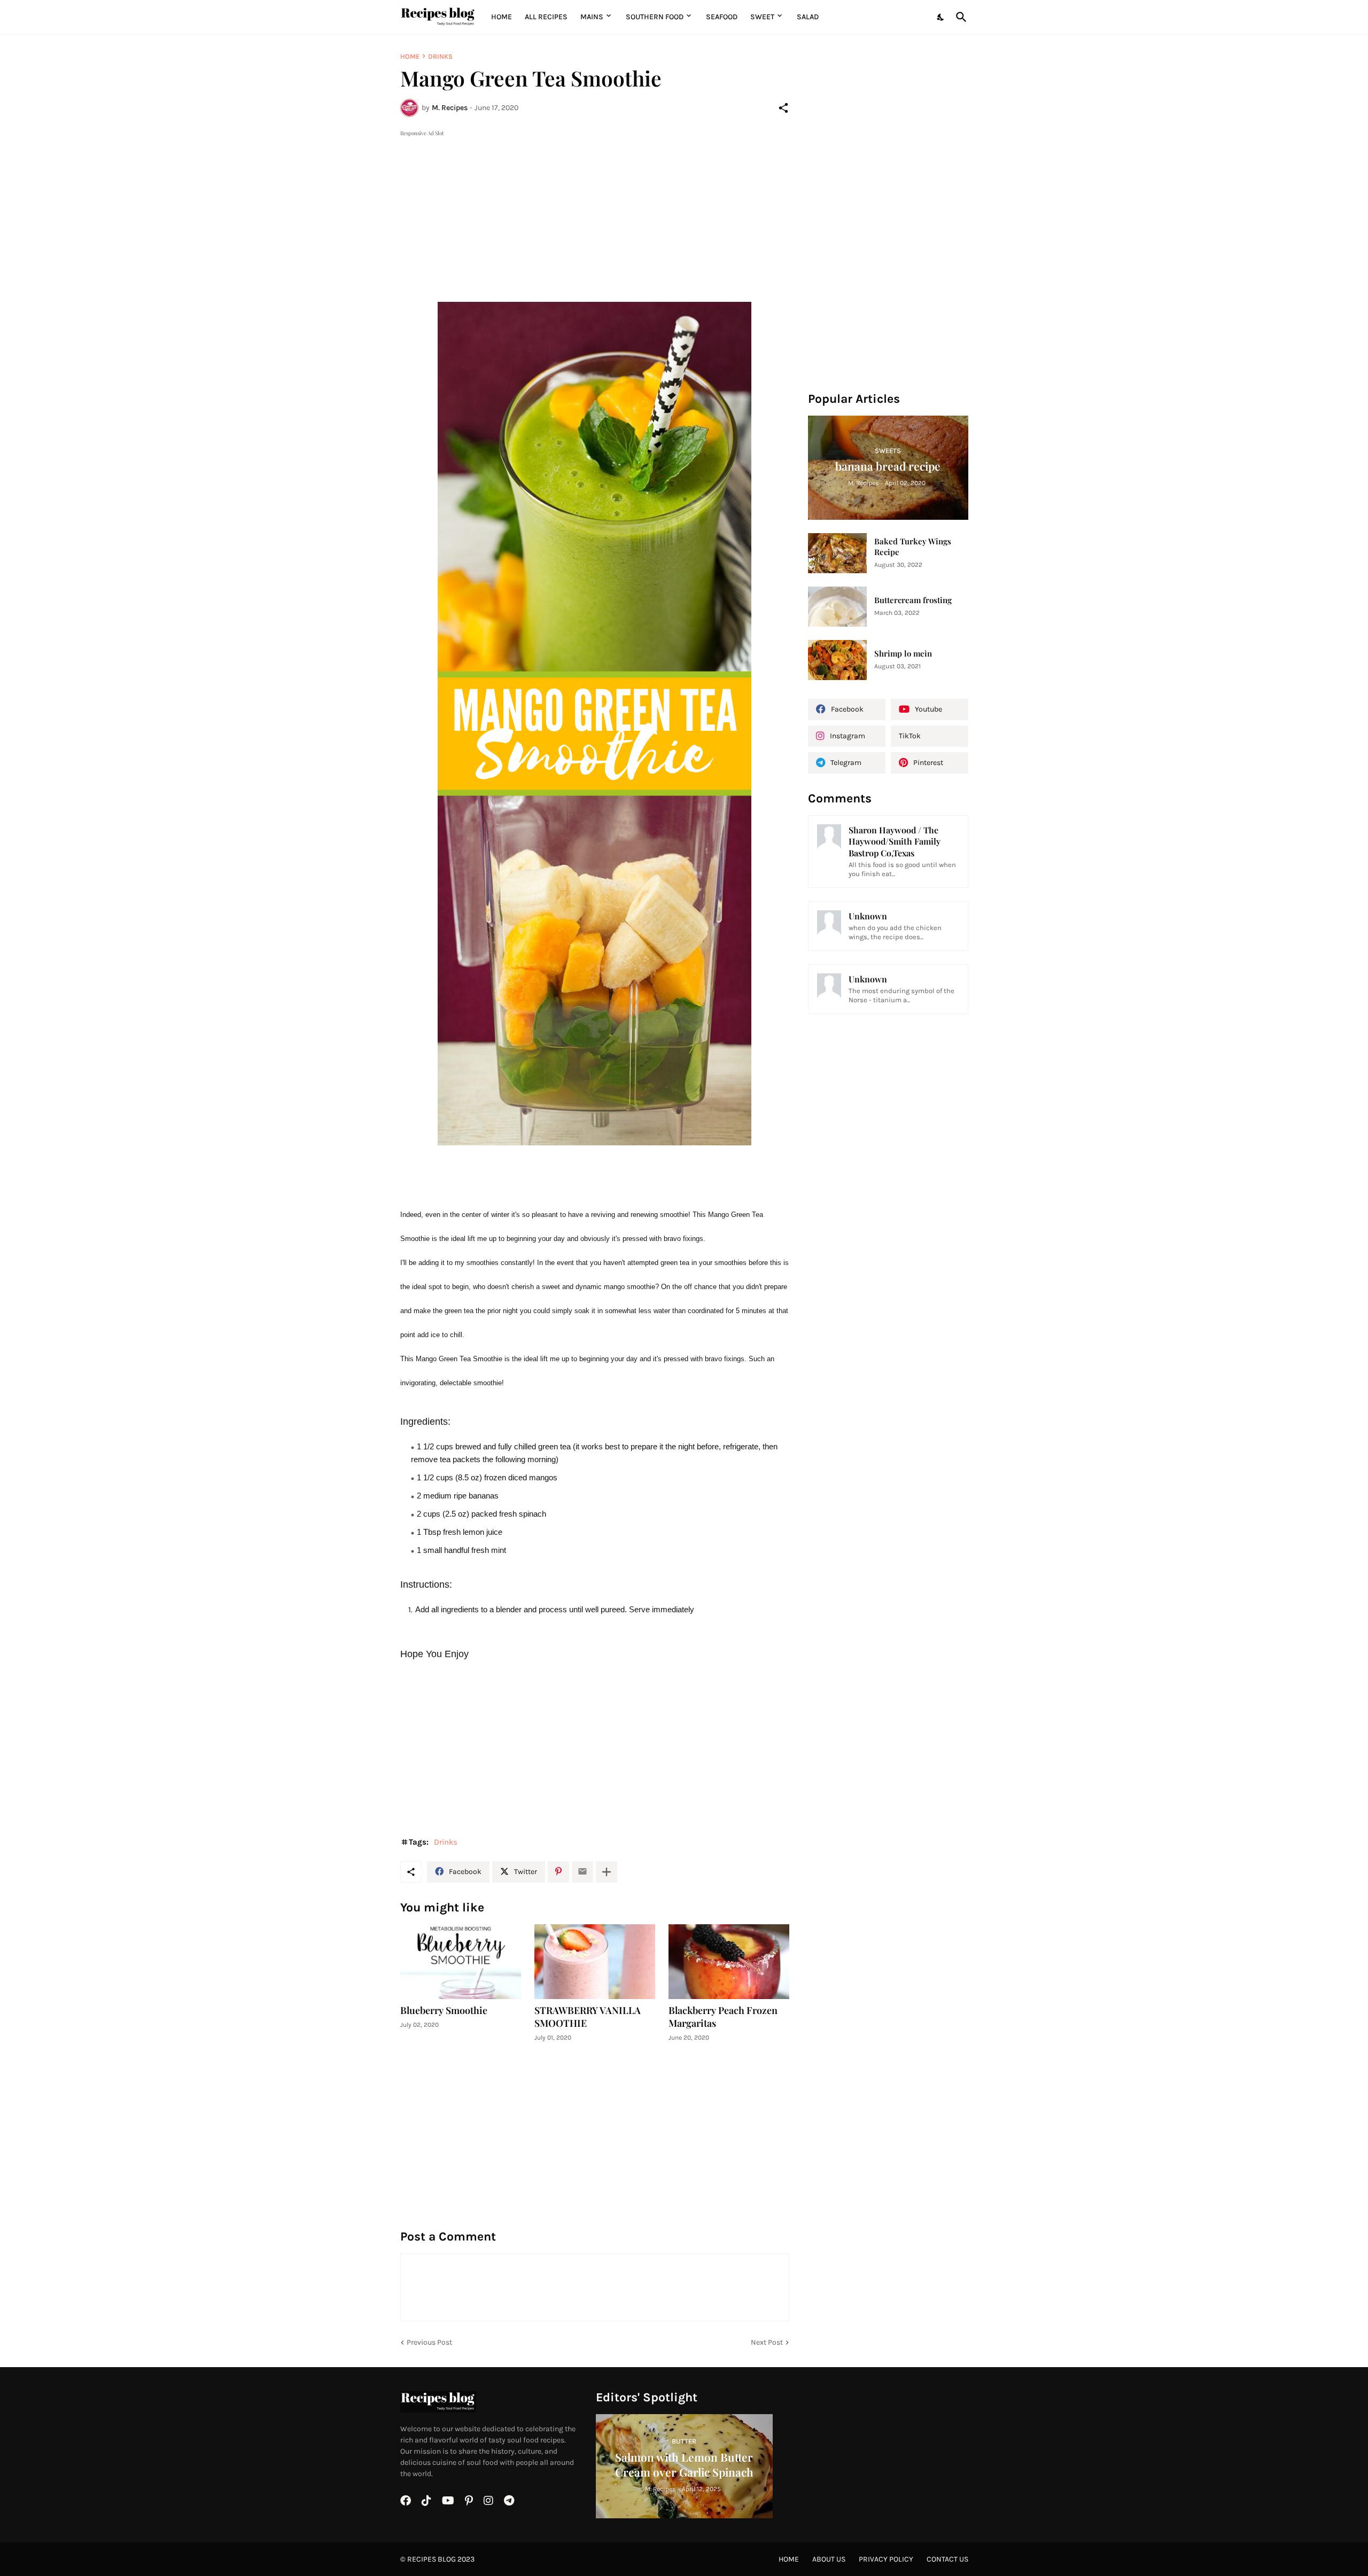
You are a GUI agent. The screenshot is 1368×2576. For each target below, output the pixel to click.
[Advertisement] (595, 214)
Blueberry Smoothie (444, 2011)
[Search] (959, 17)
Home (502, 17)
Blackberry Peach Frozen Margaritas (723, 2017)
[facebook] (406, 2501)
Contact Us (947, 2559)
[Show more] (607, 1872)
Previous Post (429, 2342)
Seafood (722, 17)
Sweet (762, 17)
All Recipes (546, 17)
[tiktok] (426, 2501)
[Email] (582, 1872)
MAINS (592, 17)
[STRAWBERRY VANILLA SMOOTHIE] (595, 1962)
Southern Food (655, 17)
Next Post (767, 2342)
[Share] (783, 108)
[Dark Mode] (941, 17)
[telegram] (509, 2501)
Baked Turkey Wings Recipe (913, 547)
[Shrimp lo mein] (837, 660)
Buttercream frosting (913, 600)
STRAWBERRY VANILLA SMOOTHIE (588, 2017)
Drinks (440, 56)
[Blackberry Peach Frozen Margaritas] (729, 1962)
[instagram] (488, 2501)
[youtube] (448, 2501)
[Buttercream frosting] (837, 607)
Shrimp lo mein (903, 654)
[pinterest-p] (469, 2501)
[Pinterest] (558, 1872)
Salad (808, 17)
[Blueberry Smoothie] (461, 1962)
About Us (829, 2559)
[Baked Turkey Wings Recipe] (837, 553)
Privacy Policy (886, 2559)
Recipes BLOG (432, 2559)
